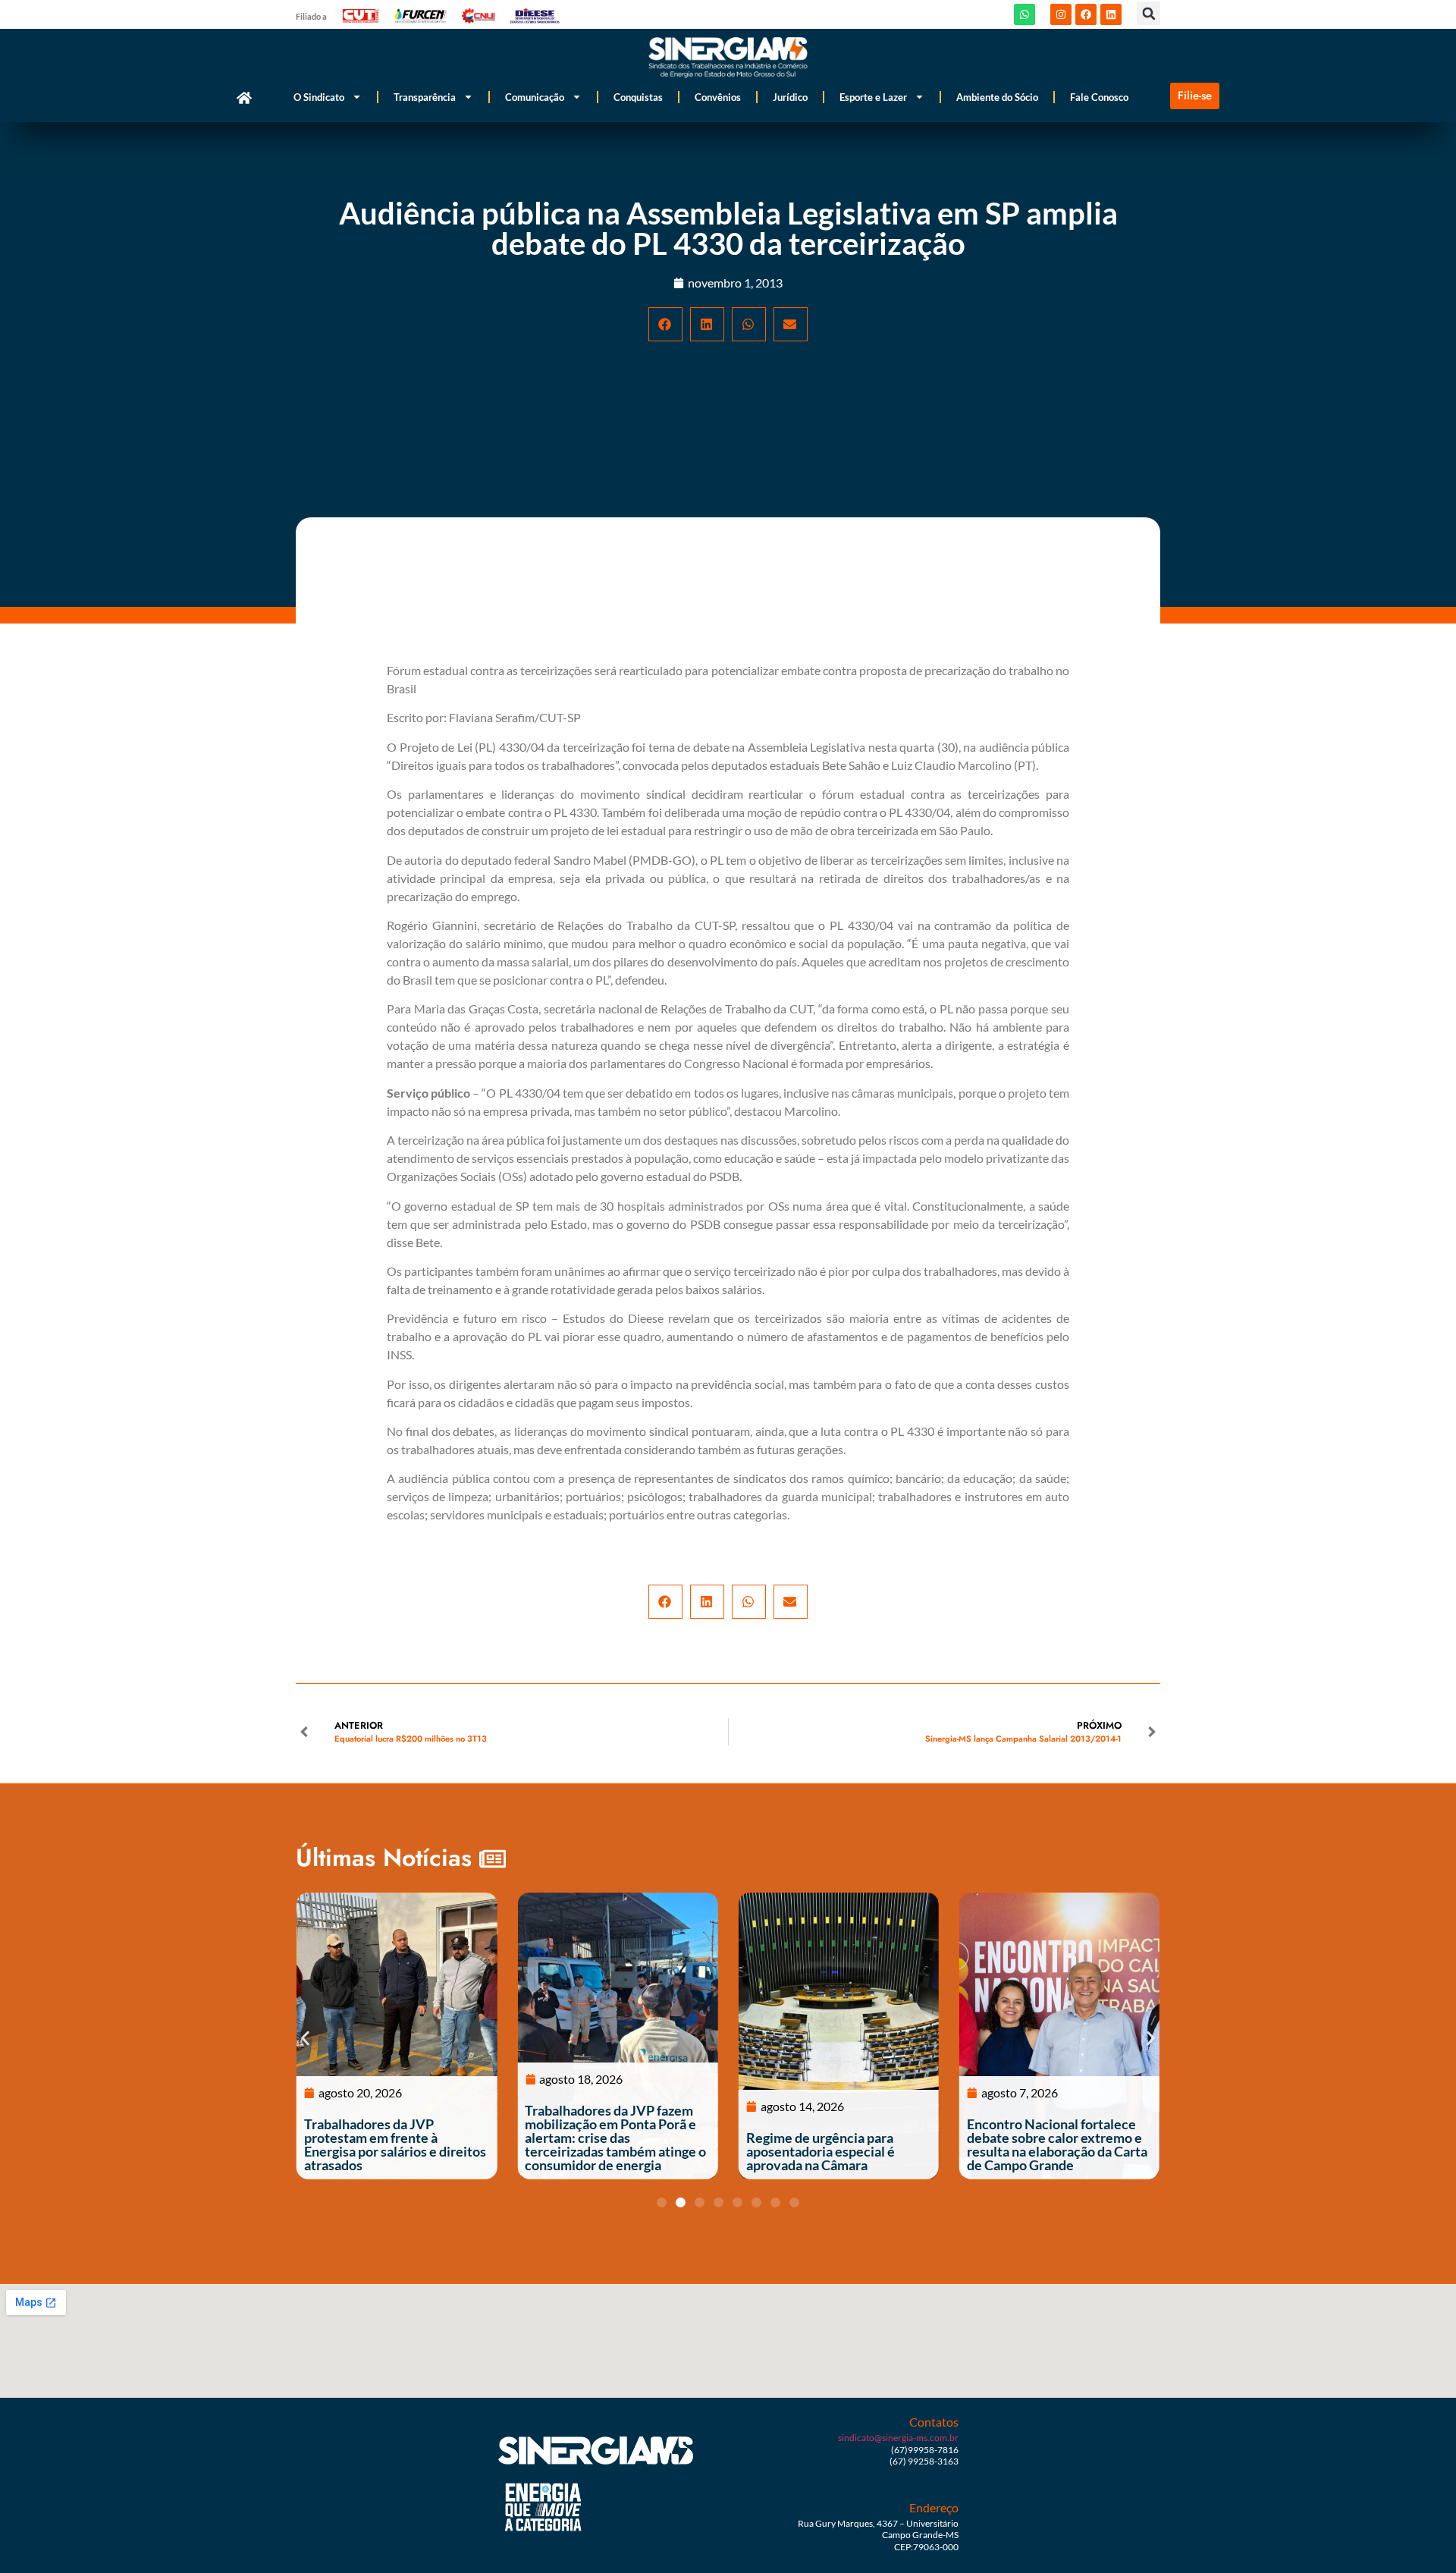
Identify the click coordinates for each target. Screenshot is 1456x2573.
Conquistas (638, 97)
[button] (1148, 13)
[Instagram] (1061, 14)
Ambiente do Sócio (997, 97)
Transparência (425, 97)
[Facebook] (1086, 14)
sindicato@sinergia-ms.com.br (898, 2438)
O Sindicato (319, 97)
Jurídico (790, 97)
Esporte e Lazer (873, 97)
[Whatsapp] (1025, 14)
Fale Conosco (1099, 97)
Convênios (718, 97)
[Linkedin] (1111, 14)
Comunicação (535, 97)
